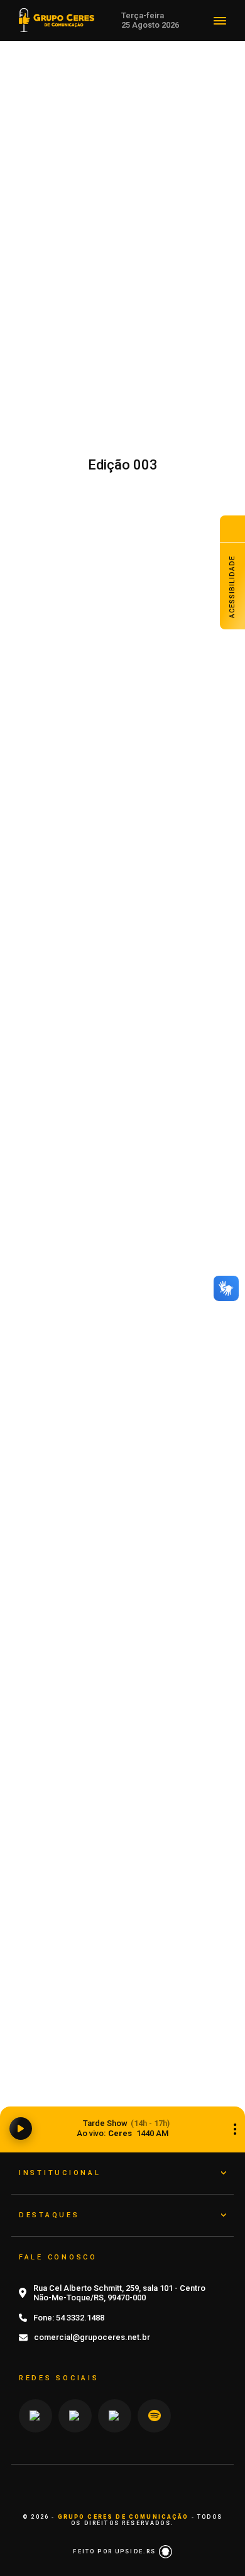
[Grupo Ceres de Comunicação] (57, 19)
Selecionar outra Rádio (235, 2129)
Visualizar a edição (123, 583)
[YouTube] (75, 2416)
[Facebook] (115, 2416)
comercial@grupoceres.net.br (92, 2337)
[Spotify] (154, 2416)
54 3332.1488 (80, 2318)
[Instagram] (35, 2416)
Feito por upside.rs (116, 2551)
